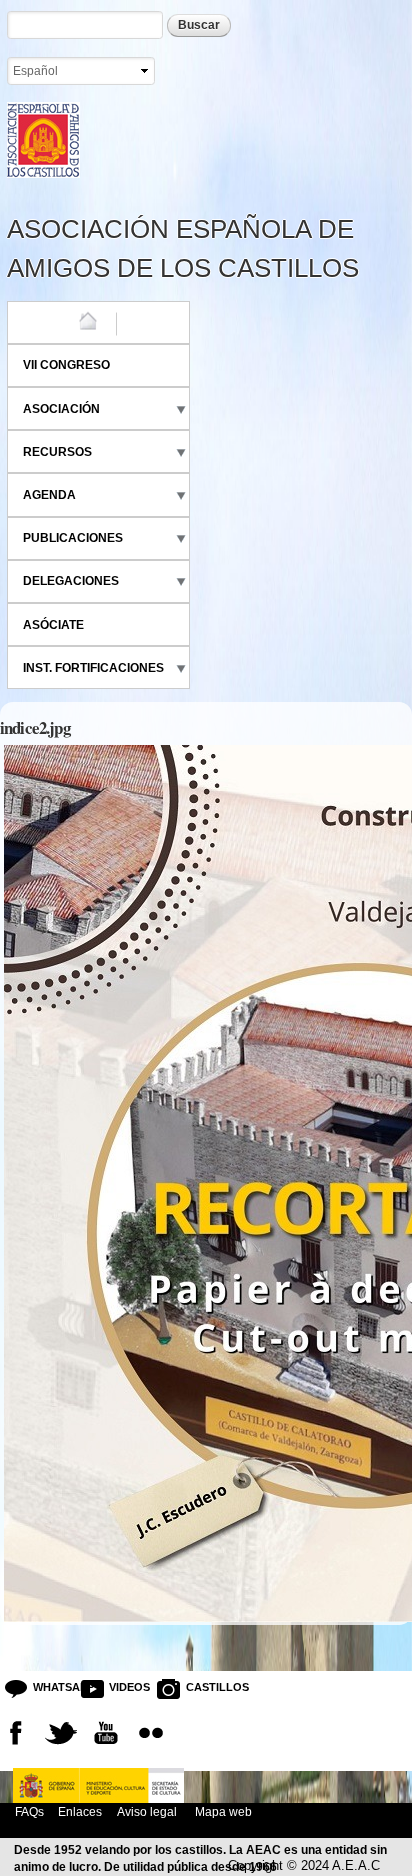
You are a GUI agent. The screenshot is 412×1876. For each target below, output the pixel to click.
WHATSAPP (49, 1687)
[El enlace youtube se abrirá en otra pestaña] (106, 1733)
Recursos (57, 452)
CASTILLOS (201, 1687)
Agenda (49, 495)
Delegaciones (71, 581)
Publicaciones (73, 538)
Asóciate (53, 625)
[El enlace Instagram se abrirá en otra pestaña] (151, 1733)
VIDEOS (125, 1687)
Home (41, 322)
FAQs (29, 1811)
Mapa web (222, 1811)
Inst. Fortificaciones (93, 668)
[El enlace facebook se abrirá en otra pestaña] (16, 1733)
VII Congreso (66, 365)
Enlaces (80, 1811)
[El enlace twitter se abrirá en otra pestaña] (61, 1733)
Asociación (61, 409)
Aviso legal (147, 1811)
